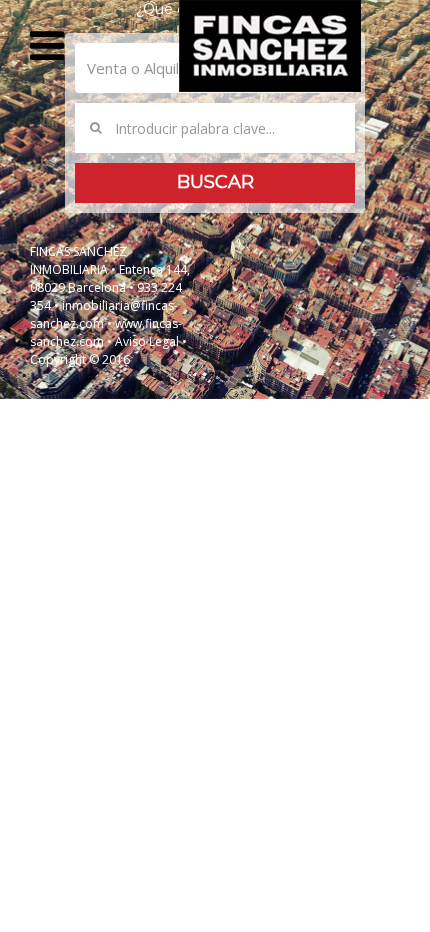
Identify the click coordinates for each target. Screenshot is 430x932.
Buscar (215, 182)
